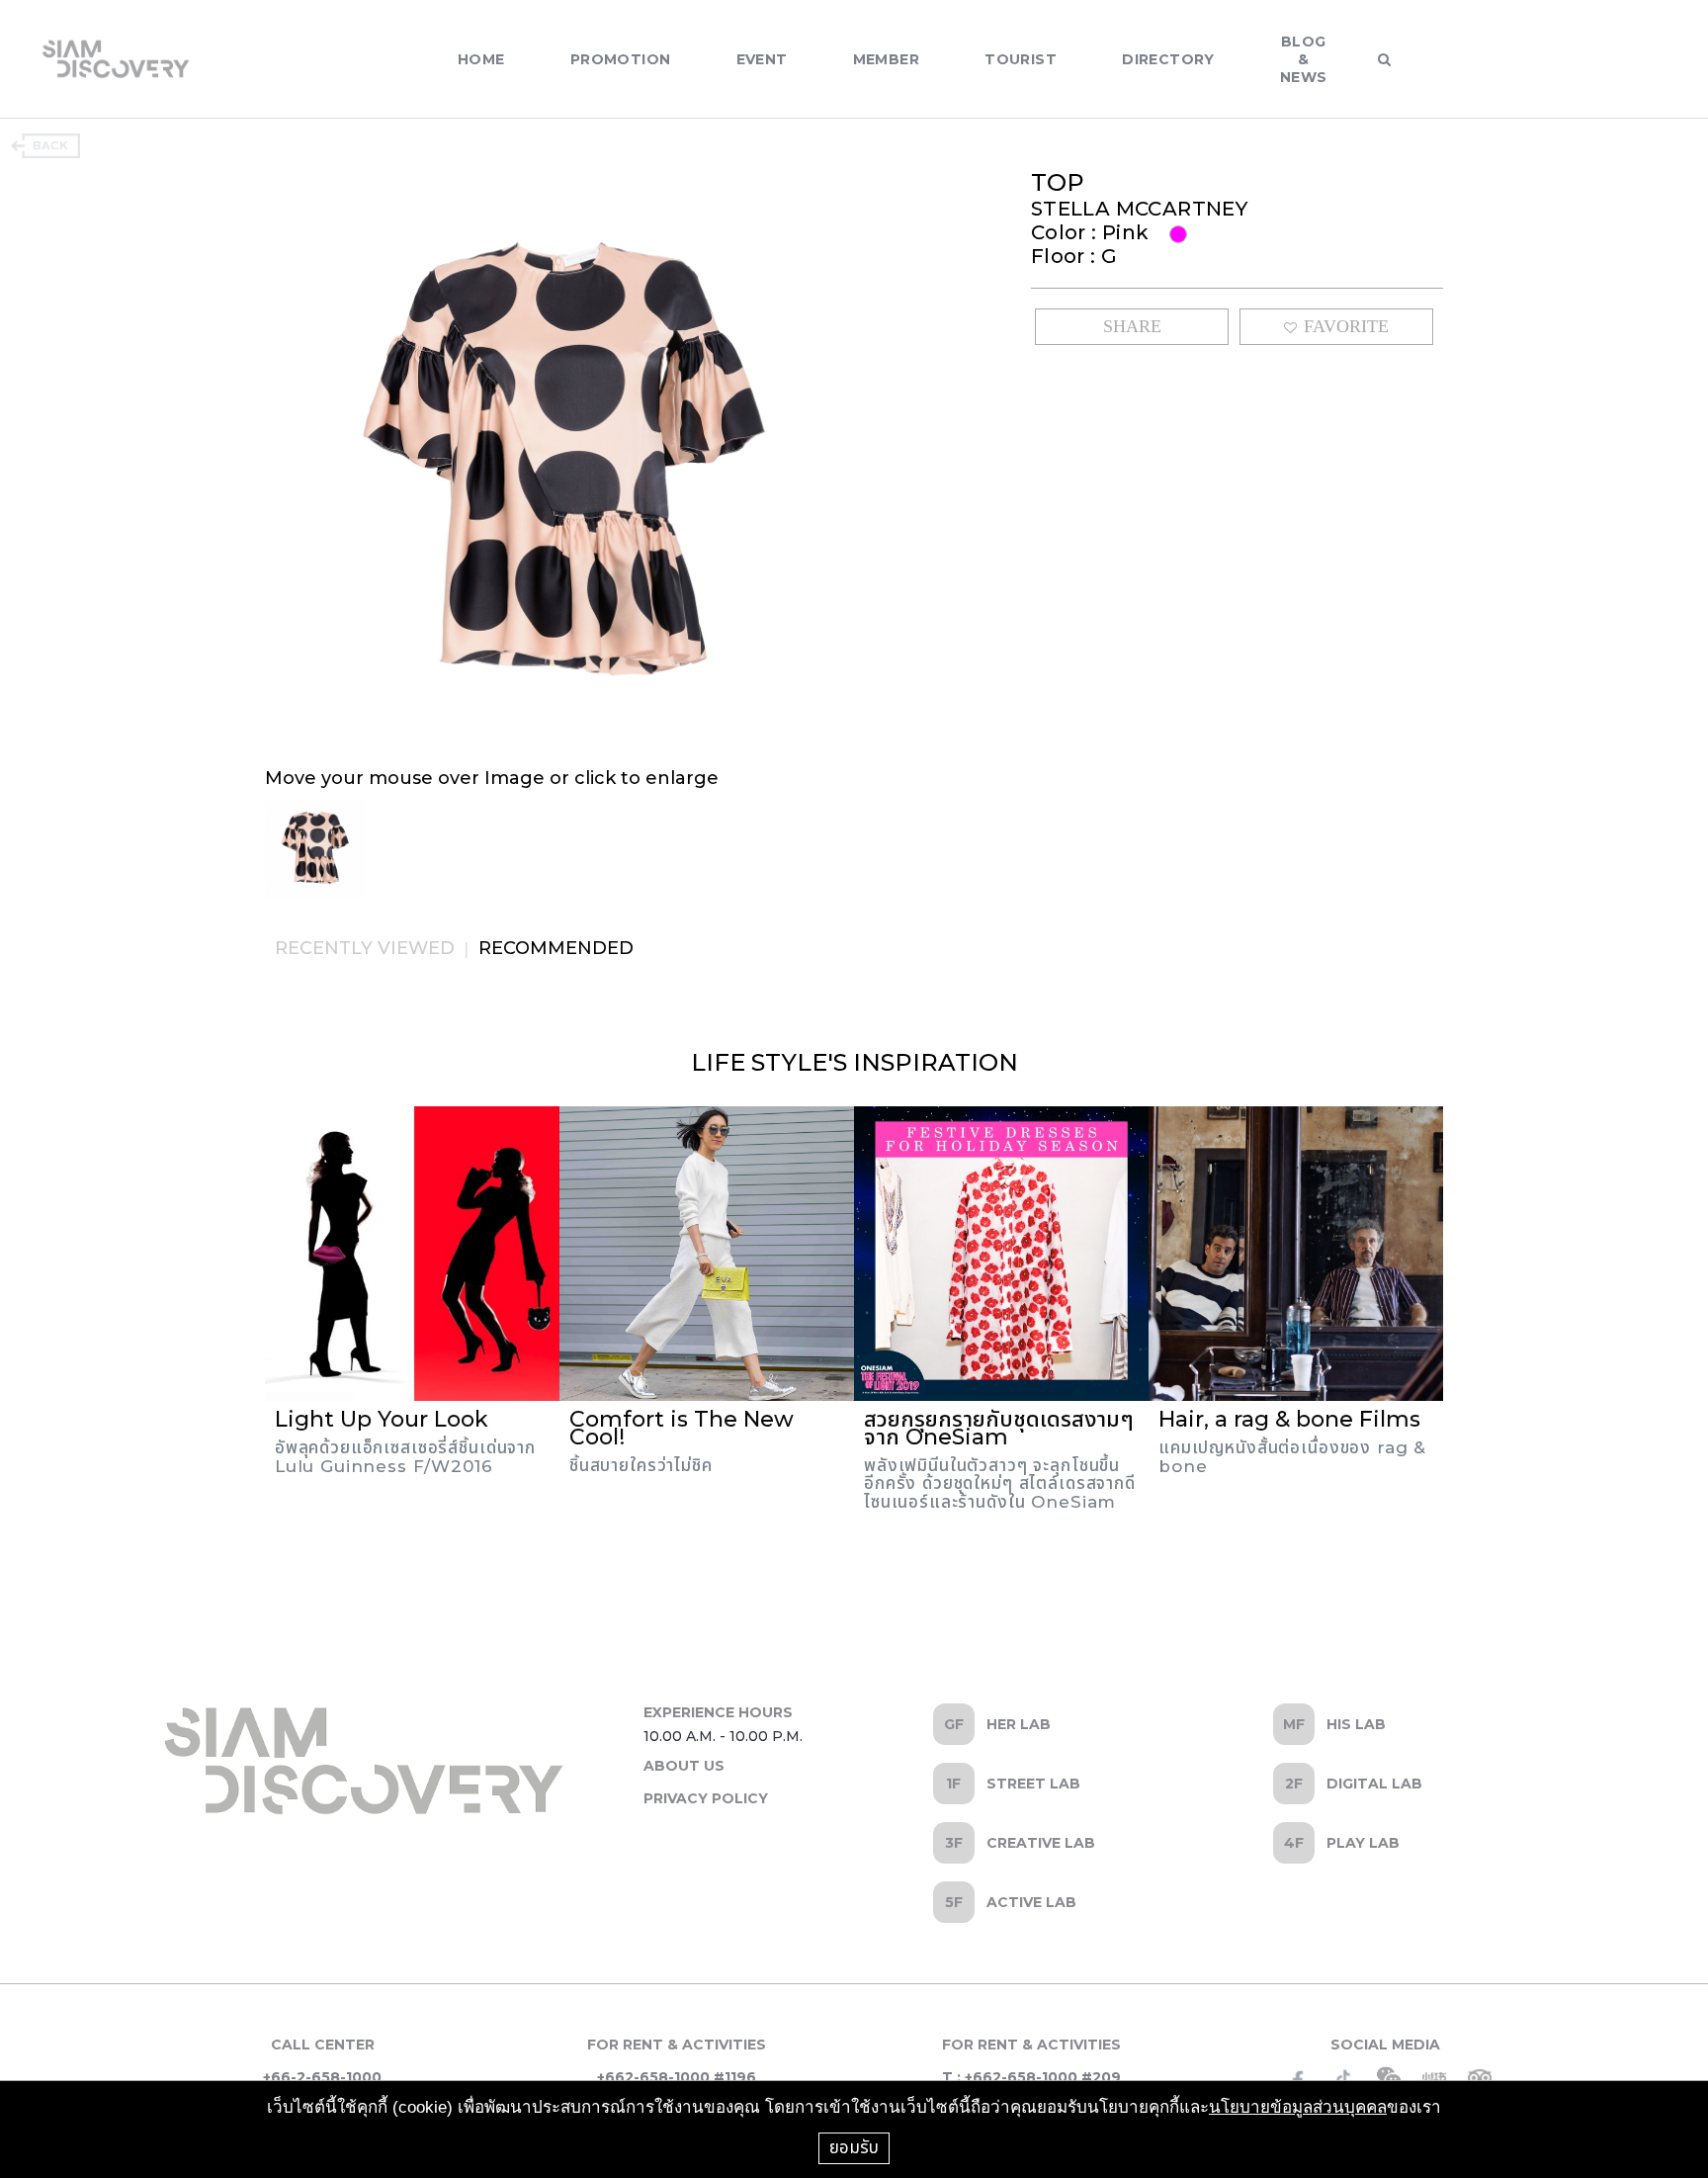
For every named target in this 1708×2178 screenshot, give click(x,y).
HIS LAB (1356, 1724)
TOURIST (1021, 59)
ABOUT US (684, 1766)
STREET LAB (1033, 1784)
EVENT (762, 59)
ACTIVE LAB (1031, 1902)
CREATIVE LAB (1041, 1843)
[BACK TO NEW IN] (45, 146)
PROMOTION (621, 59)
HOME (481, 59)
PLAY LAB (1363, 1843)
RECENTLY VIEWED (365, 948)
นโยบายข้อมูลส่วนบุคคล (1298, 2107)
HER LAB (1019, 1724)
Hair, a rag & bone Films (1289, 1419)
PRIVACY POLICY (706, 1798)
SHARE (1132, 326)
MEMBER (887, 59)
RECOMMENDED (556, 948)
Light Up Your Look (382, 1419)
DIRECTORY (1168, 59)
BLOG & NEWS (1304, 59)
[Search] (1384, 59)
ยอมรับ (854, 2147)
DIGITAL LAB (1374, 1784)
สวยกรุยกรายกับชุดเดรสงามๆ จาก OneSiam (999, 1428)
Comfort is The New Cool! (682, 1428)
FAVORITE (1346, 326)
